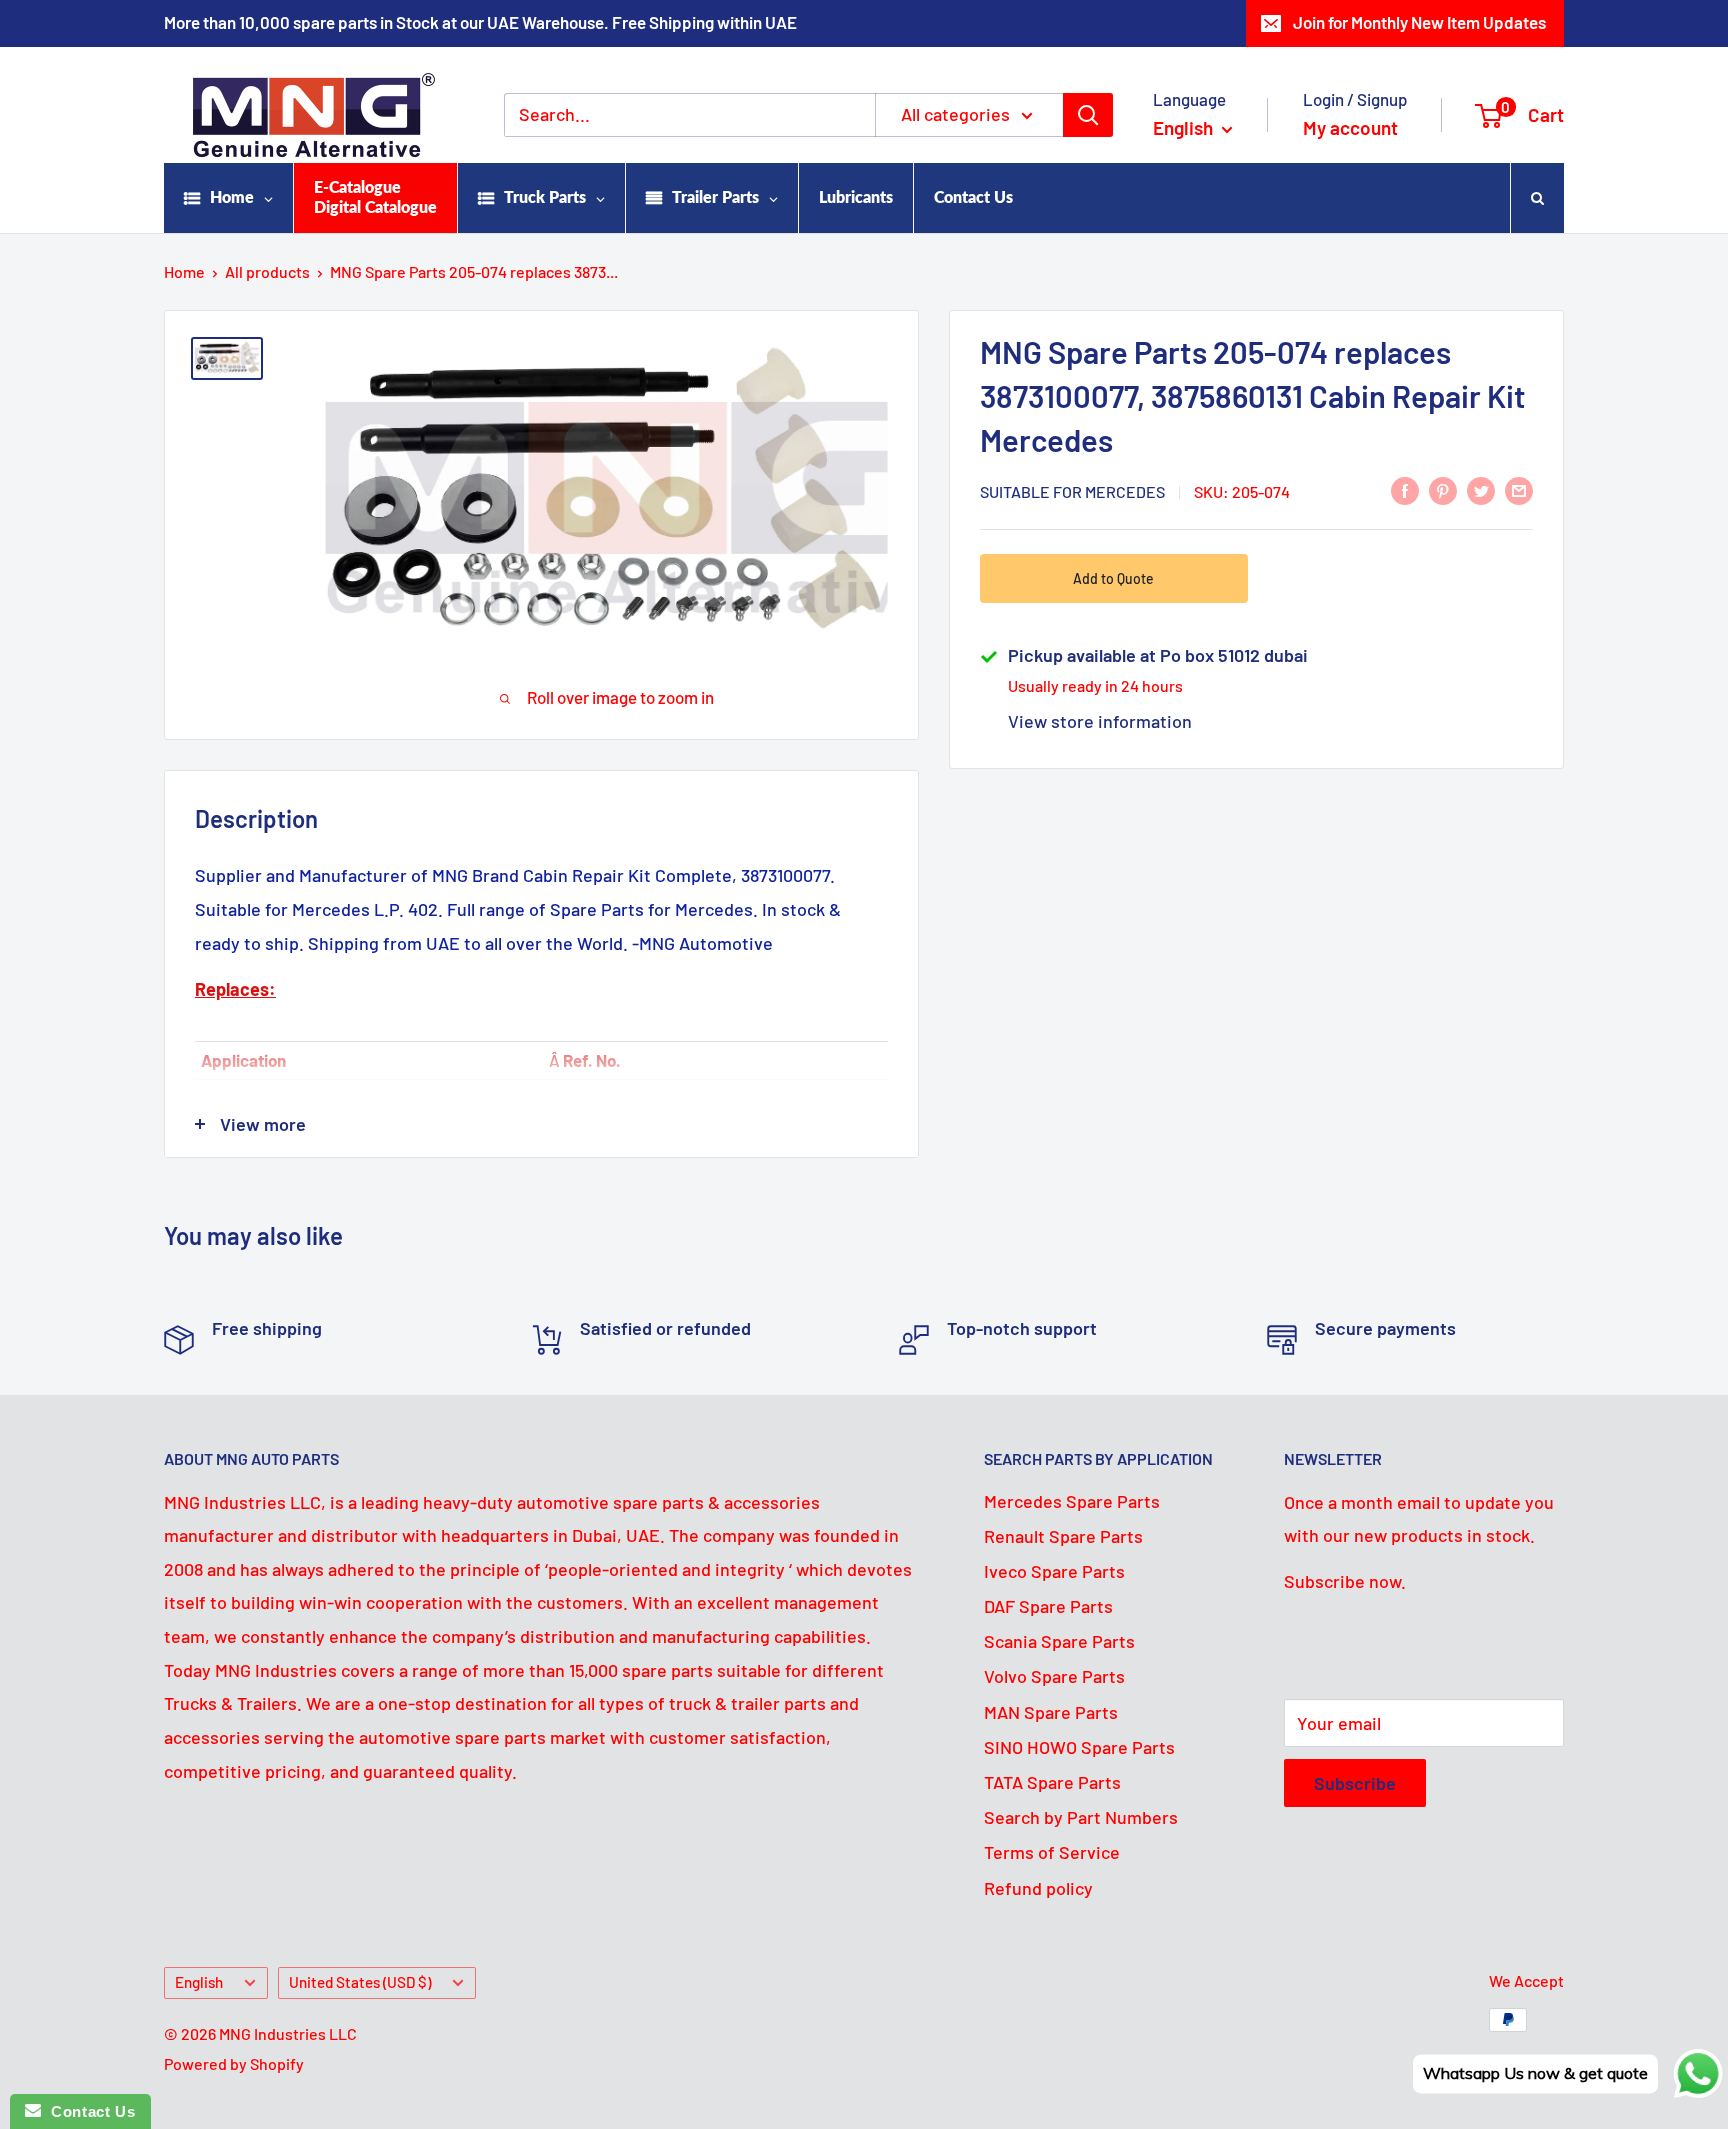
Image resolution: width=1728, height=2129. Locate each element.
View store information (1100, 721)
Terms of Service (1052, 1852)
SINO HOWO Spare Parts (1079, 1747)
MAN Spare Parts (1051, 1712)
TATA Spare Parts (1052, 1782)
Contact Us (88, 2111)
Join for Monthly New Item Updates (1419, 22)
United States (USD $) (360, 1982)
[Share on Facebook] (1405, 490)
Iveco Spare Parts (1054, 1571)
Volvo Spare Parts (1054, 1676)
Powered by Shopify (234, 2063)
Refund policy (1038, 1888)
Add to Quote (1113, 578)
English (199, 1982)
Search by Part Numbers (1081, 1817)
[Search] (1088, 115)
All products (267, 271)
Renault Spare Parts (1063, 1536)
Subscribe (1355, 1783)
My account (1350, 127)
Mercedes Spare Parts (1072, 1501)
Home (184, 271)
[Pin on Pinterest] (1443, 490)
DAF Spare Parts (1048, 1606)
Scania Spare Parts (1059, 1641)
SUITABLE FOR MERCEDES (1072, 491)
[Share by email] (1519, 490)
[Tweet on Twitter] (1481, 490)
